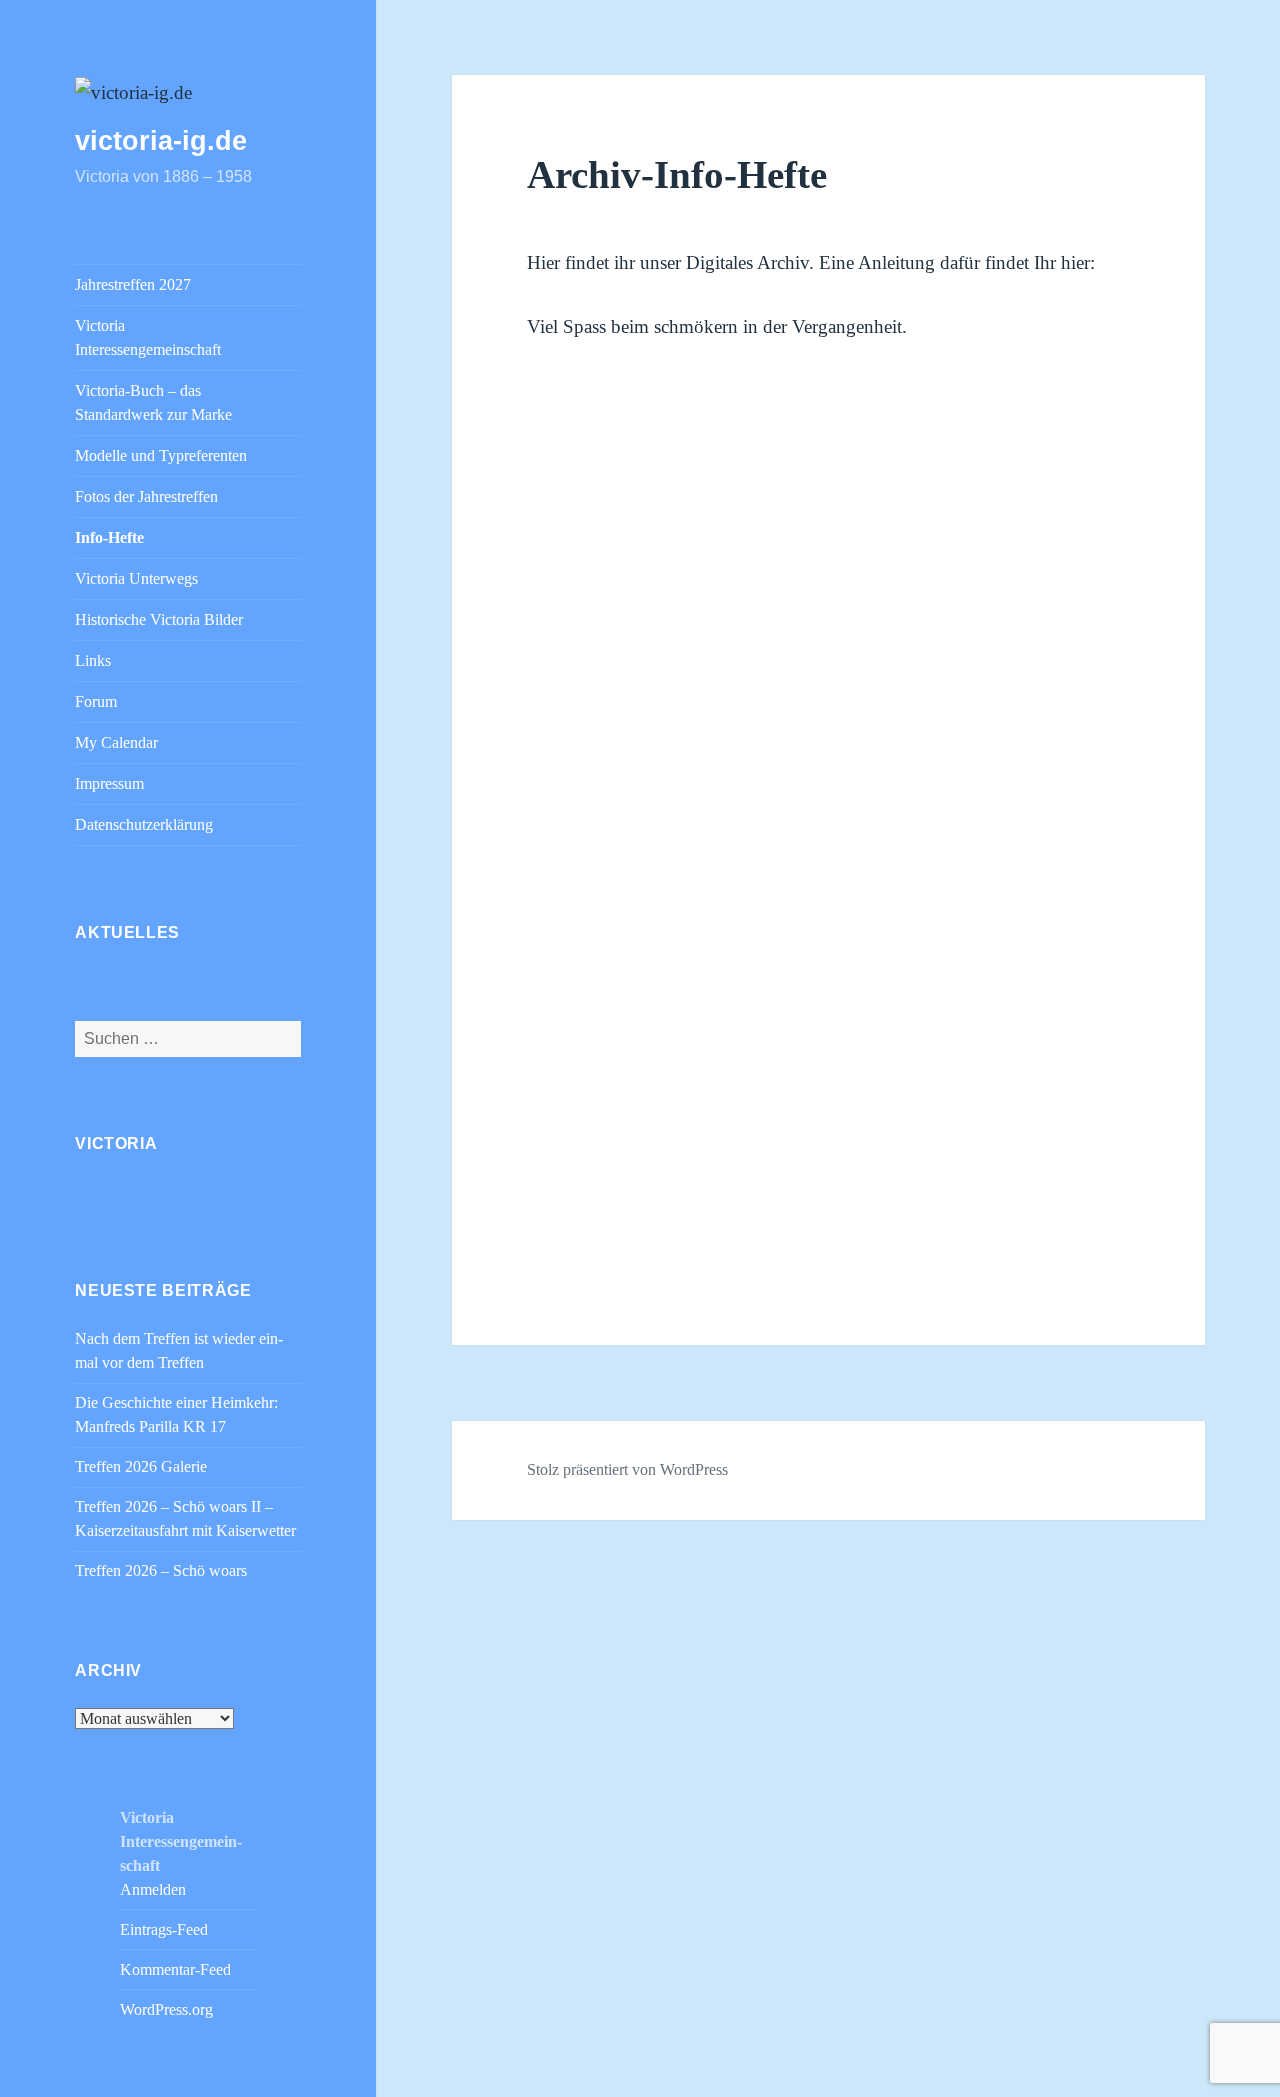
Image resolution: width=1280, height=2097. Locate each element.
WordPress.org (166, 2009)
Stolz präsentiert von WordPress (627, 1469)
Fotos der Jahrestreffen (146, 496)
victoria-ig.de (161, 141)
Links (93, 660)
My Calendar (116, 742)
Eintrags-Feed (164, 1929)
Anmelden (153, 1889)
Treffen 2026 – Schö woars (161, 1570)
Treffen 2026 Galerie (141, 1466)
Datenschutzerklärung (144, 824)
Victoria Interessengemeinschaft (148, 337)
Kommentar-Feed (175, 1969)
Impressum (109, 783)
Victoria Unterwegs (136, 578)
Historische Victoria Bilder (159, 619)
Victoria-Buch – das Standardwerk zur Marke (153, 402)
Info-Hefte (109, 537)
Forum (96, 701)
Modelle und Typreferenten (161, 455)
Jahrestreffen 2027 (133, 284)
